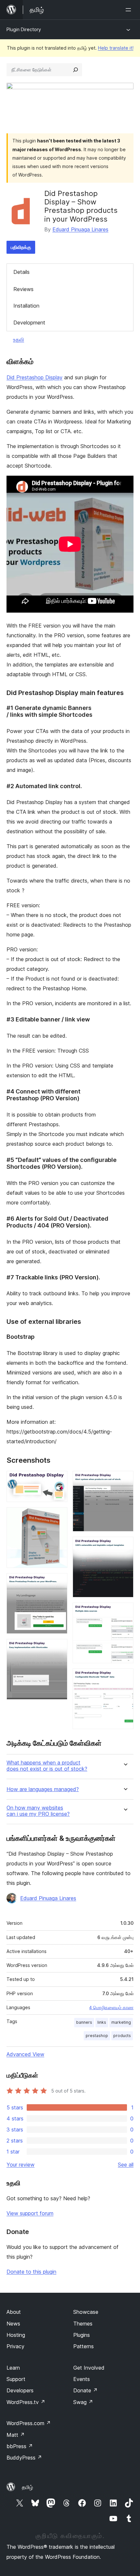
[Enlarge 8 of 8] (125, 1677)
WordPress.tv (26, 2402)
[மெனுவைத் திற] (130, 10)
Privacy (15, 2346)
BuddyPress (24, 2458)
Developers (20, 2390)
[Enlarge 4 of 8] (59, 1648)
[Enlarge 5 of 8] (125, 1480)
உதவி (19, 339)
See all (126, 2165)
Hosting (16, 2335)
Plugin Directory (24, 29)
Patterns (84, 2346)
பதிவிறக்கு (21, 247)
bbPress (20, 2446)
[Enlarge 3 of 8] (59, 1582)
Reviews (23, 289)
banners (84, 2022)
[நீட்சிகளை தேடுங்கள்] (76, 70)
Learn (13, 2368)
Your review (21, 2165)
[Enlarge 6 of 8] (125, 1545)
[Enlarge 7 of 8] (125, 1611)
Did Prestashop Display (35, 377)
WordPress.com (29, 2423)
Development (29, 323)
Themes (83, 2324)
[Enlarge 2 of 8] (59, 1516)
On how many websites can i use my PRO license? (38, 1811)
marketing (121, 2022)
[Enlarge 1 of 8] (59, 1480)
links (102, 2022)
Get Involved (89, 2368)
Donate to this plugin (31, 2272)
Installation (26, 306)
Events (82, 2379)
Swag (83, 2402)
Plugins (82, 2335)
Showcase (86, 2312)
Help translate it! (116, 48)
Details (21, 272)
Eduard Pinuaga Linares (80, 229)
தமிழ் (27, 2487)
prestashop (97, 2036)
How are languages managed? (43, 1789)
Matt (16, 2435)
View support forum (30, 2213)
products (122, 2036)
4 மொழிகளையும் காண (111, 2008)
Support (16, 2379)
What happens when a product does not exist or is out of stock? (47, 1766)
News (13, 2324)
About (14, 2312)
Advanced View (25, 2054)
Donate (85, 2390)
